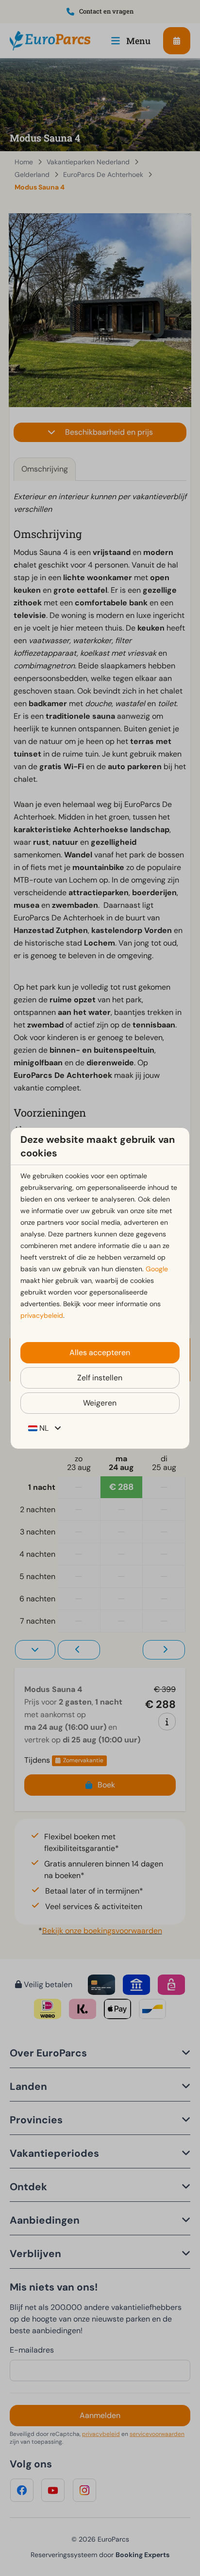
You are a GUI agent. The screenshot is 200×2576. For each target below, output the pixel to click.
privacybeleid (42, 1315)
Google (157, 1269)
